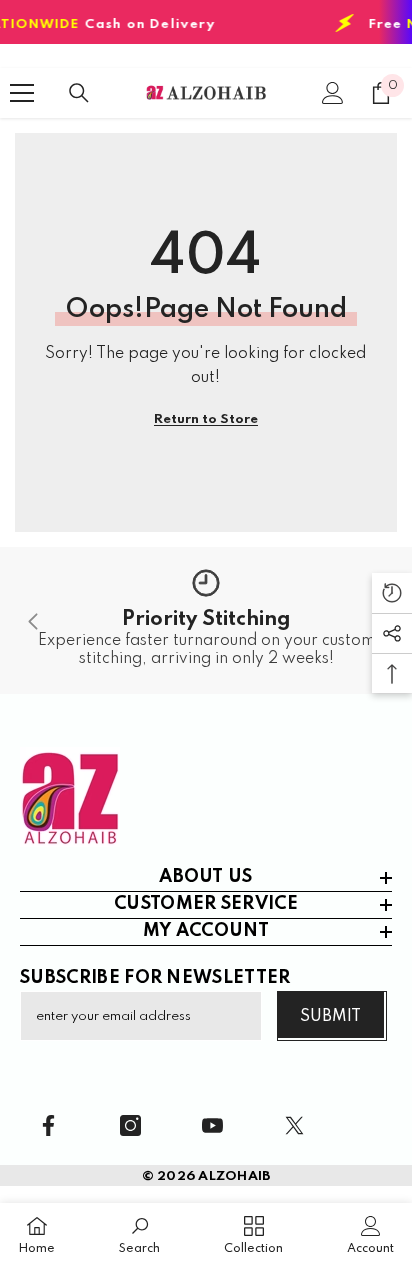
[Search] (79, 93)
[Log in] (333, 93)
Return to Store (206, 419)
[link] (206, 620)
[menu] (22, 93)
